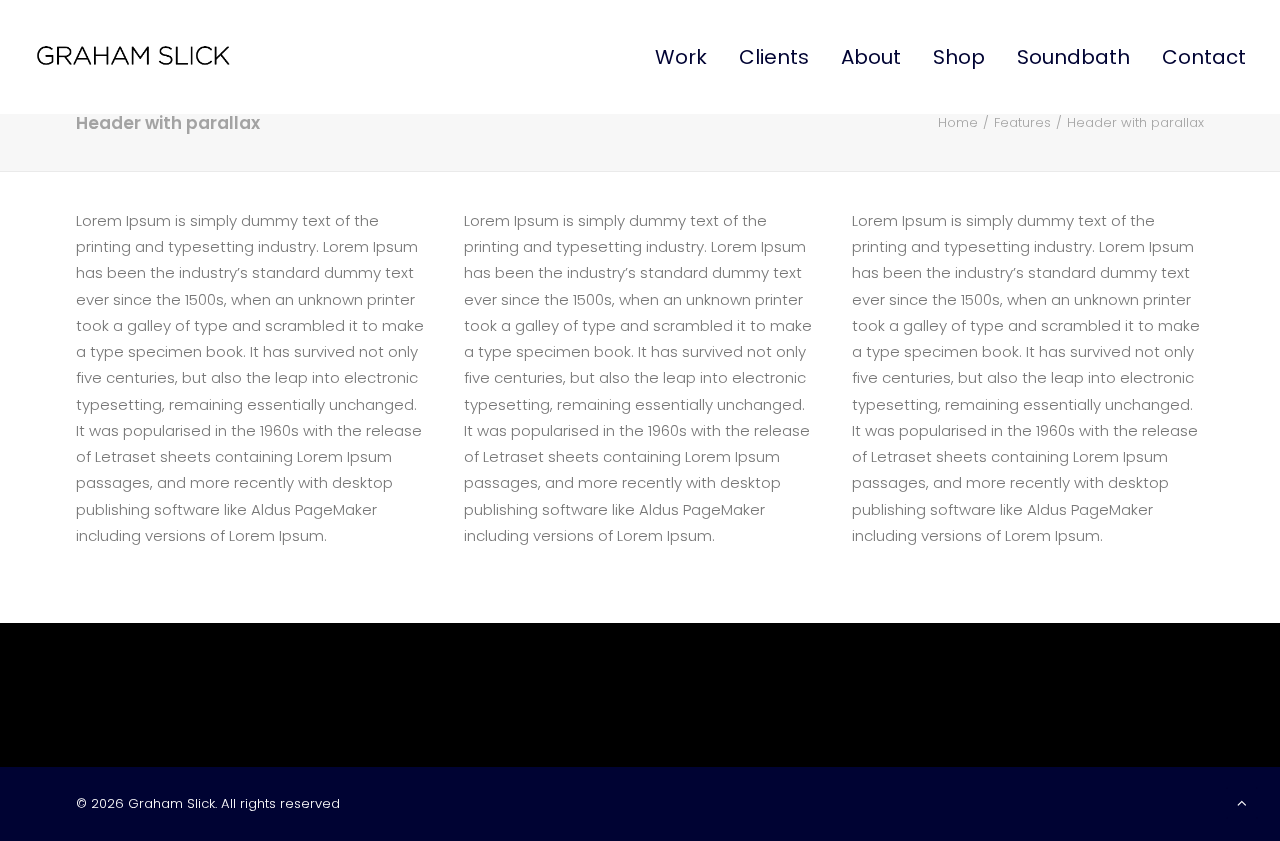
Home (958, 122)
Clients (774, 57)
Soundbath (1073, 57)
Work (681, 57)
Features (1022, 122)
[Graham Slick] (133, 57)
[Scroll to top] (1242, 801)
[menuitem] (688, 57)
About (871, 57)
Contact (1204, 57)
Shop (959, 57)
